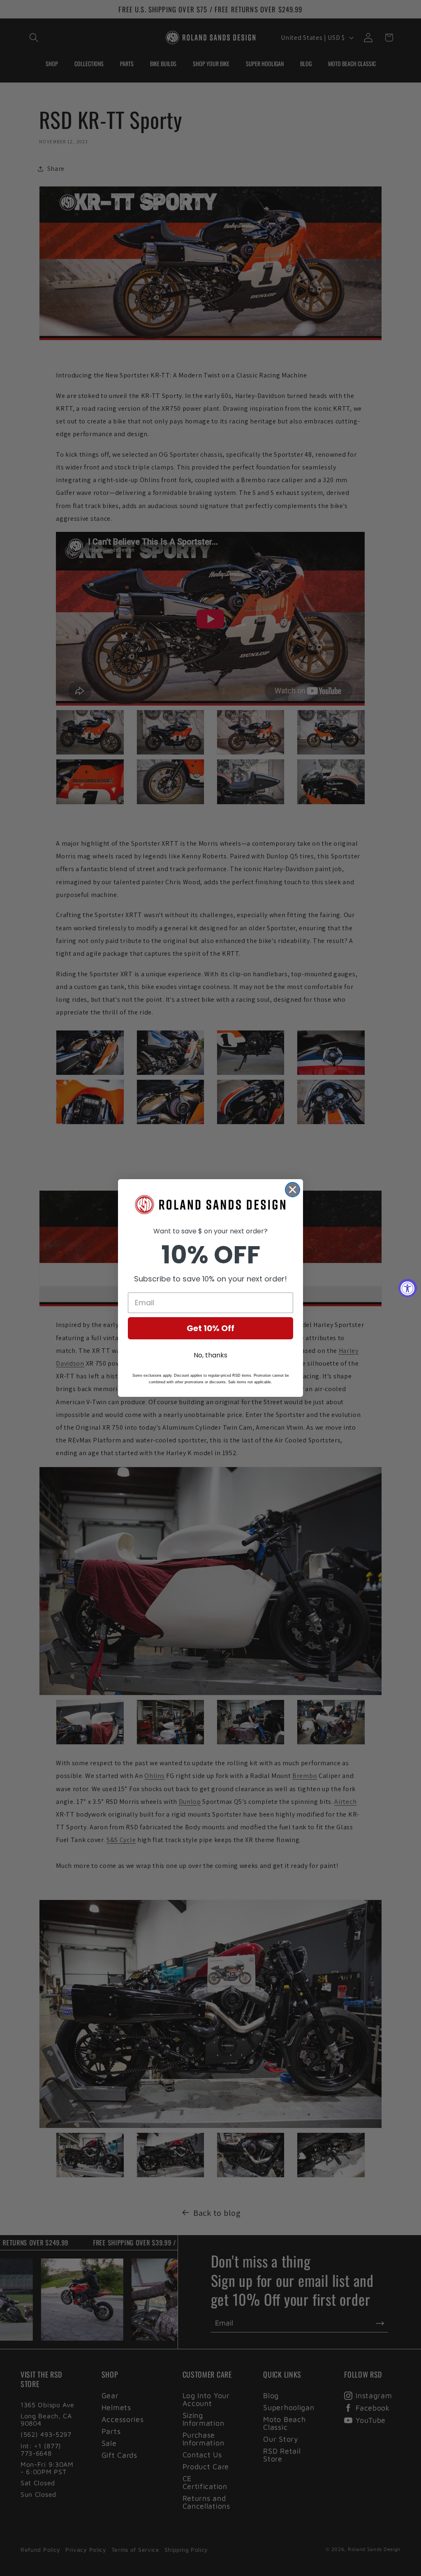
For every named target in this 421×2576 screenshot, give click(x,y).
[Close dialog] (293, 1190)
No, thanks (210, 1355)
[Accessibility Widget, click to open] (408, 1288)
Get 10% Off (210, 1328)
